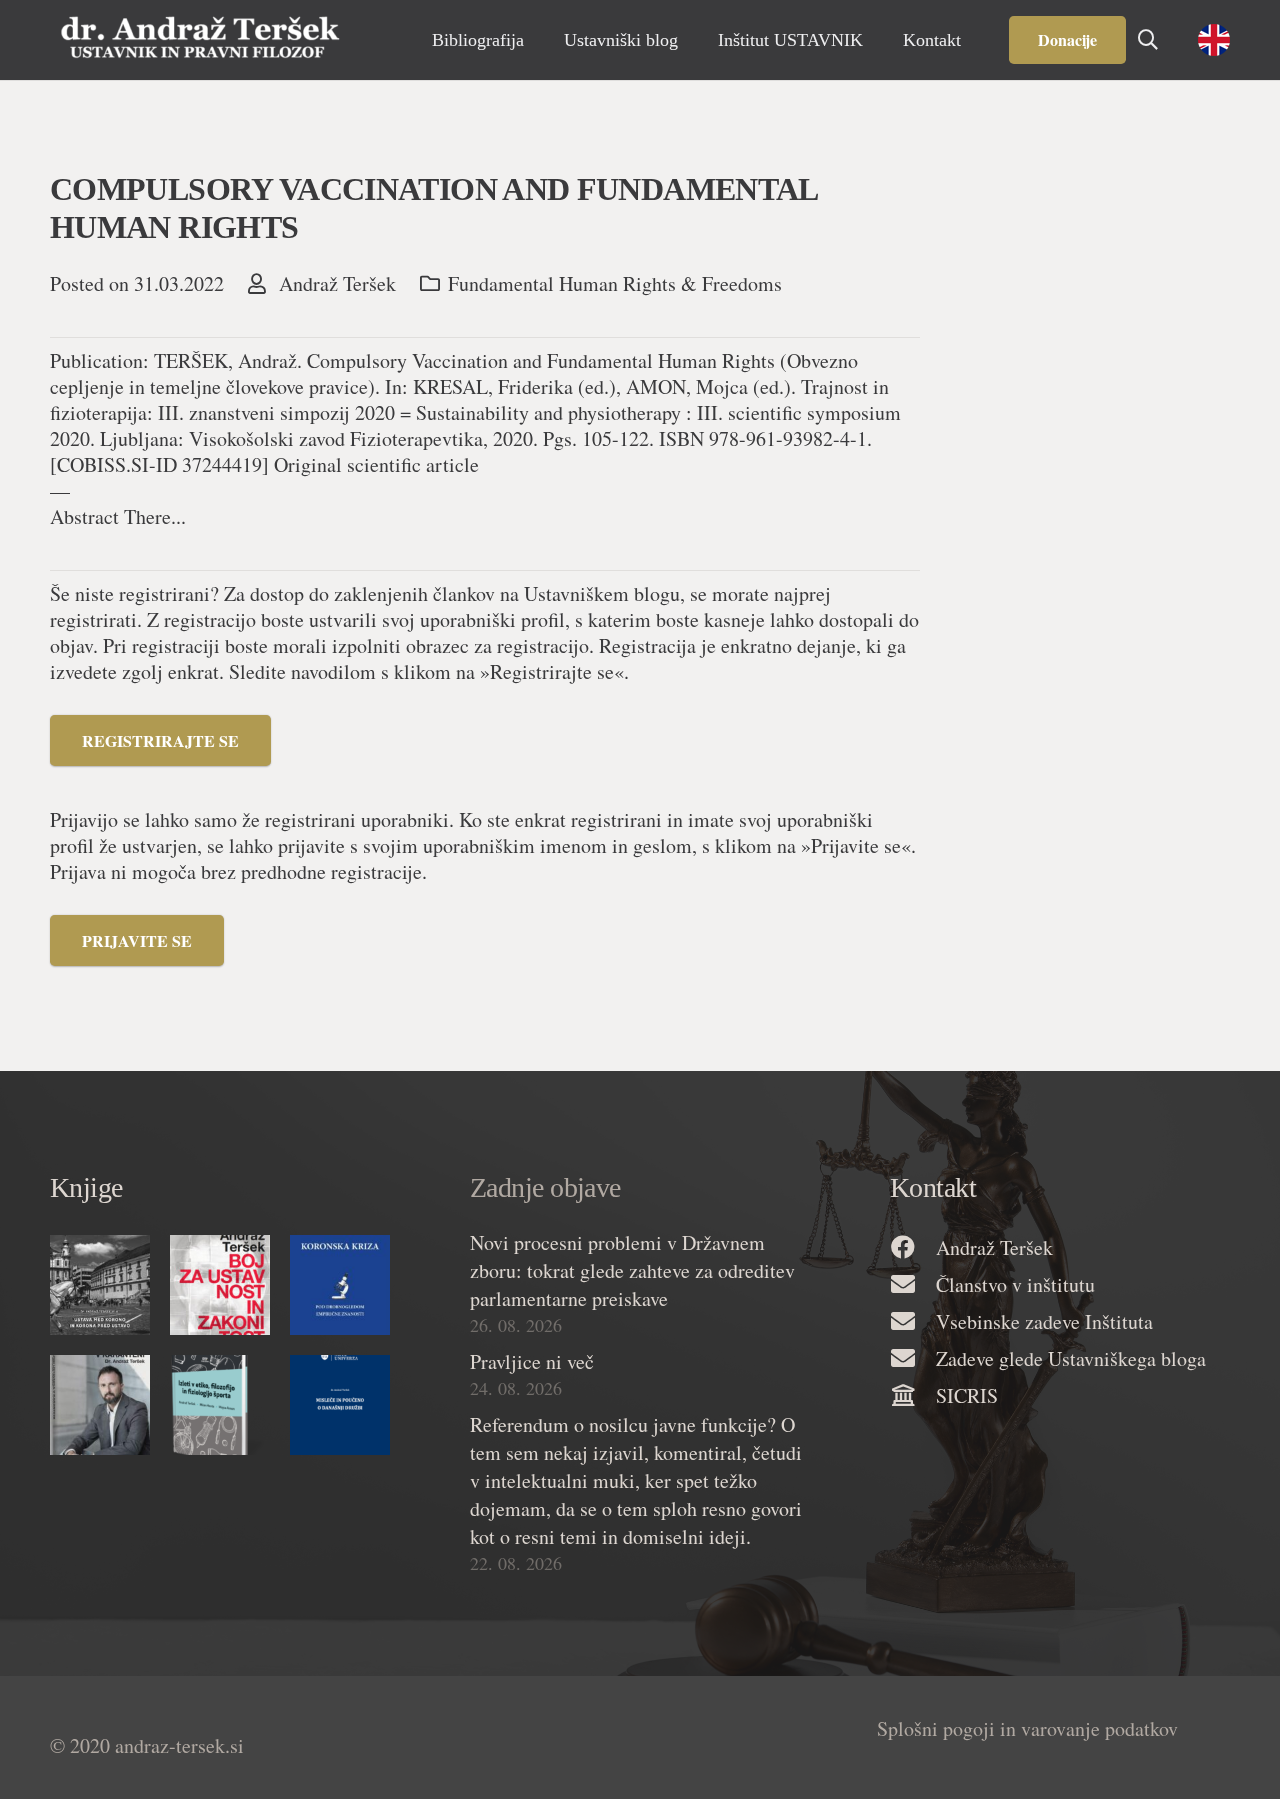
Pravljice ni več (532, 1361)
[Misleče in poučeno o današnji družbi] (340, 1405)
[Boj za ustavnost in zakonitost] (220, 1285)
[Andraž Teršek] (913, 1248)
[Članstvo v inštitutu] (913, 1285)
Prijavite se (137, 940)
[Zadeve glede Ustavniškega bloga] (913, 1359)
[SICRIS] (913, 1396)
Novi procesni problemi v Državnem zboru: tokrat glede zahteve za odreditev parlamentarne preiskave (632, 1270)
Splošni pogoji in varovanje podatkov (1027, 1728)
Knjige (86, 1187)
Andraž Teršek (337, 284)
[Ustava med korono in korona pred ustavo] (100, 1285)
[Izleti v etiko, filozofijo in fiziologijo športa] (220, 1405)
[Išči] (1148, 40)
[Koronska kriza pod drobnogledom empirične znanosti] (340, 1285)
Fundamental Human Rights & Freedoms (615, 283)
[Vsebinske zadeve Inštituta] (913, 1322)
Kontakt (933, 1187)
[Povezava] (200, 40)
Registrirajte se (160, 740)
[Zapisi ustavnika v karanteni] (100, 1405)
